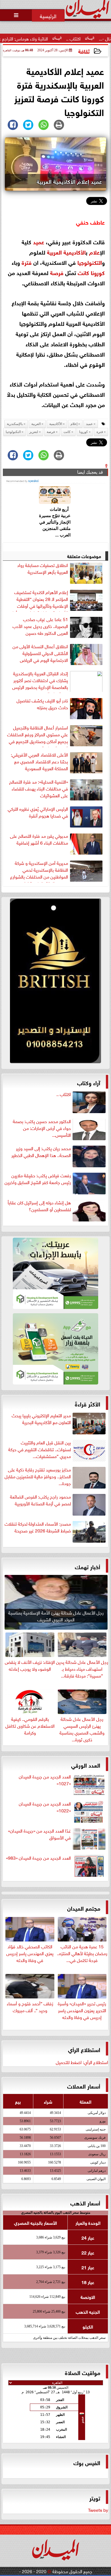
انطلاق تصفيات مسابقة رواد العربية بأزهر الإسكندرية (43, 568)
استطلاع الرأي (84, 2049)
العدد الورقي (86, 1765)
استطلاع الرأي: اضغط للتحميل (82, 2062)
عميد (39, 241)
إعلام (94, 252)
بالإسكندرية (15, 424)
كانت (83, 272)
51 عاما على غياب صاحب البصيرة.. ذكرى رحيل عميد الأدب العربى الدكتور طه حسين (40, 626)
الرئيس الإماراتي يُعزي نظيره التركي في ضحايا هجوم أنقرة (38, 812)
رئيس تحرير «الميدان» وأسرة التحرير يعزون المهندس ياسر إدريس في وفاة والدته (82, 2010)
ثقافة (84, 51)
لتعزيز (34, 432)
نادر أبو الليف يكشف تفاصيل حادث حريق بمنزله (42, 704)
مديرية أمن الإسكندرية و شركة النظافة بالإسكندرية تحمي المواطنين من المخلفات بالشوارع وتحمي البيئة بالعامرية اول (39, 871)
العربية (54, 252)
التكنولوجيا (90, 262)
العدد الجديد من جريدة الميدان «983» (38, 1858)
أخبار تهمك (88, 1566)
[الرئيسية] (48, 15)
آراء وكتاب (89, 1082)
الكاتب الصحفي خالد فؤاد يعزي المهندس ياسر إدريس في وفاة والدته (30, 1953)
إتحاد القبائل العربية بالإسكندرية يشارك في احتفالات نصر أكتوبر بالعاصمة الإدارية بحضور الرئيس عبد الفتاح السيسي (40, 681)
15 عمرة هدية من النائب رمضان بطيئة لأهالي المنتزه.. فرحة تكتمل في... (82, 1953)
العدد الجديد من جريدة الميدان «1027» (45, 1780)
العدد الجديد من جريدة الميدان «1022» (45, 1807)
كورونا (98, 272)
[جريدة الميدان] (55, 982)
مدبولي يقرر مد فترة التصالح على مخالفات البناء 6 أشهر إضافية (39, 839)
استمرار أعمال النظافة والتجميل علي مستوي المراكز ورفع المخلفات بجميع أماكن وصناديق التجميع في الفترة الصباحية (38, 735)
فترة (27, 262)
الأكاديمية (75, 252)
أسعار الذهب (85, 2202)
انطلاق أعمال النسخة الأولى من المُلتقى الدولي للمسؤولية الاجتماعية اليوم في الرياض (40, 653)
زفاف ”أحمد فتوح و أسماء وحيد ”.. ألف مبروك (30, 2006)
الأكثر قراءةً (88, 1403)
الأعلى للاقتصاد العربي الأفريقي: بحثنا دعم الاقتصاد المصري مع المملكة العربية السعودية (39, 761)
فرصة (57, 272)
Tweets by (98, 2510)
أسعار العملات (84, 2086)
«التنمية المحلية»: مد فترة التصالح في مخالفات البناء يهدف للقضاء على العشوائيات (39, 788)
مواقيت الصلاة (83, 2372)
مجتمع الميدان (84, 1908)
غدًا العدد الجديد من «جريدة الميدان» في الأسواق (39, 1834)
